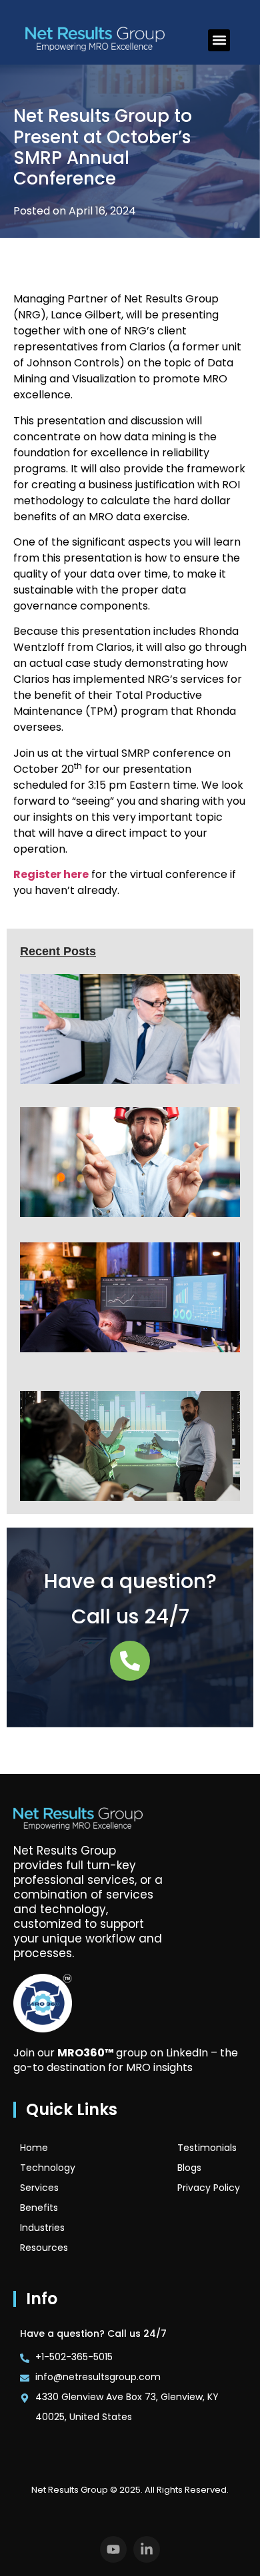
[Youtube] (113, 2549)
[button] (219, 40)
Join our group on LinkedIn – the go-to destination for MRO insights (126, 2060)
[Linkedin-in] (147, 2549)
